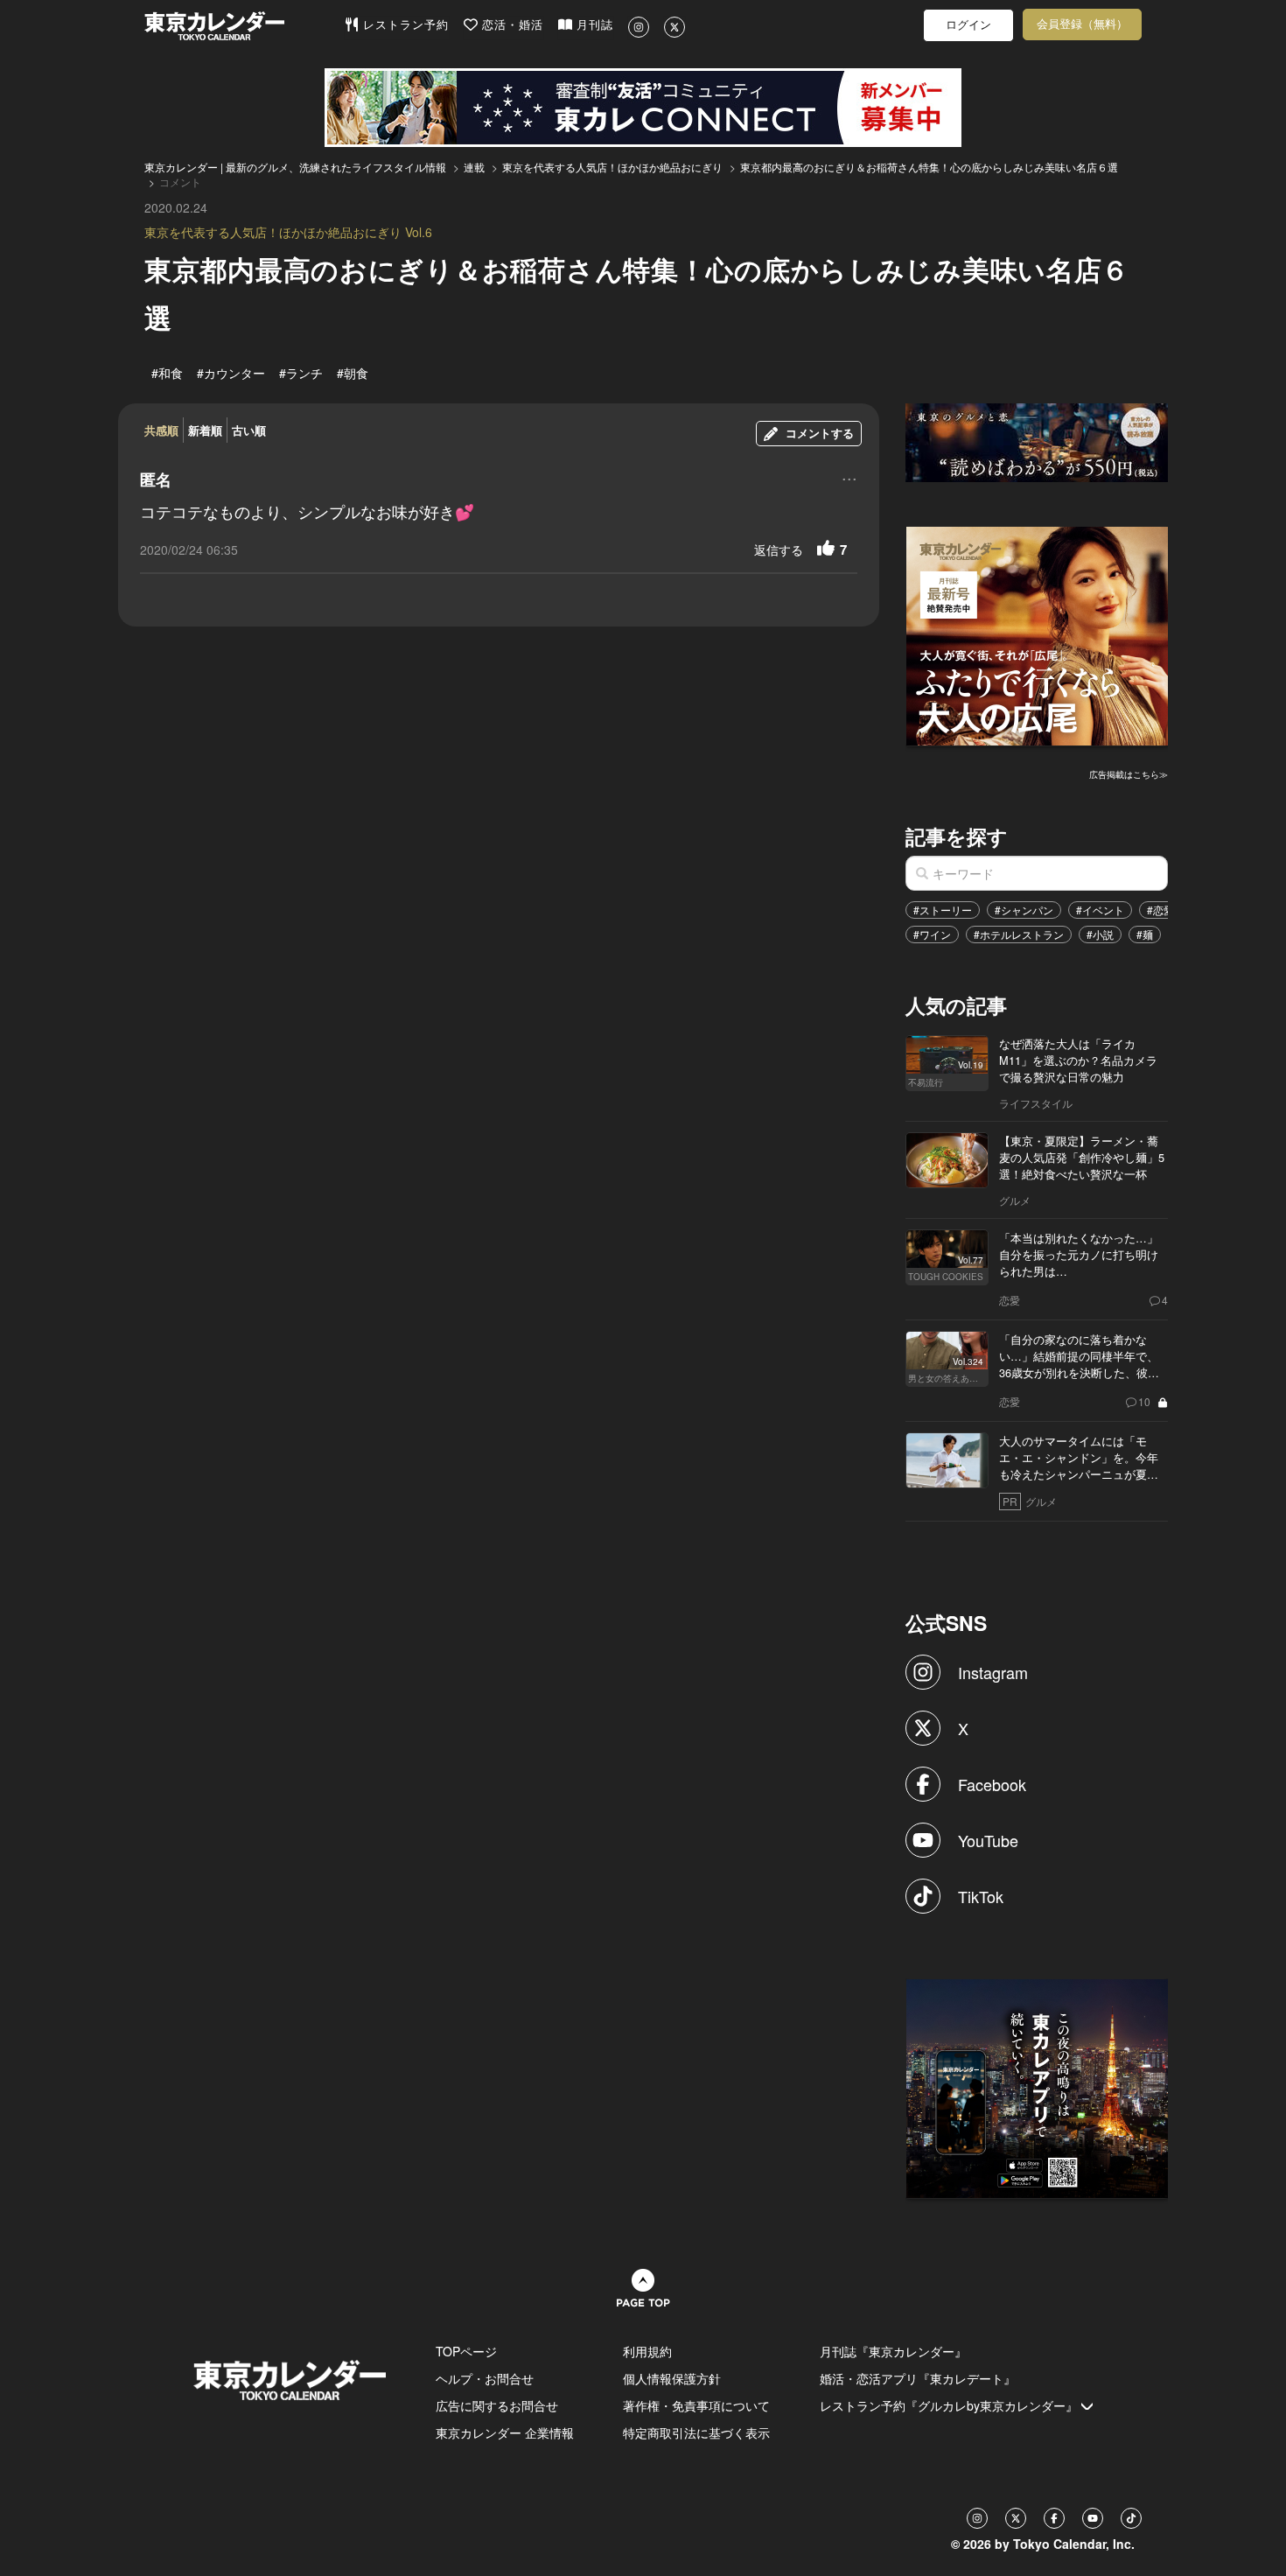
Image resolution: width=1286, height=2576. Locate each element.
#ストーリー (943, 910)
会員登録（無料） (1082, 24)
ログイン (968, 25)
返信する (779, 549)
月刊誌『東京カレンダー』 (893, 2351)
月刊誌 (593, 25)
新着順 (205, 430)
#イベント (1100, 910)
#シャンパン (1024, 910)
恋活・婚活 (510, 25)
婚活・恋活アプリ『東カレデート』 (918, 2378)
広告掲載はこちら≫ (1129, 774)
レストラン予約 (404, 25)
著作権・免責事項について (696, 2405)
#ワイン (932, 934)
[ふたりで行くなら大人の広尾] (1038, 633)
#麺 (1145, 934)
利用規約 (647, 2351)
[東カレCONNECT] (643, 108)
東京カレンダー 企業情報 (505, 2432)
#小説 (1100, 934)
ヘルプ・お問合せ (485, 2378)
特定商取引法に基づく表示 (696, 2432)
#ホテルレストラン (1019, 934)
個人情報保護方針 (672, 2378)
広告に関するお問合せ (497, 2405)
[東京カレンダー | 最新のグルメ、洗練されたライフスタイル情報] (244, 26)
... (849, 477)
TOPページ (466, 2351)
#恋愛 (1160, 910)
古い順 (249, 430)
